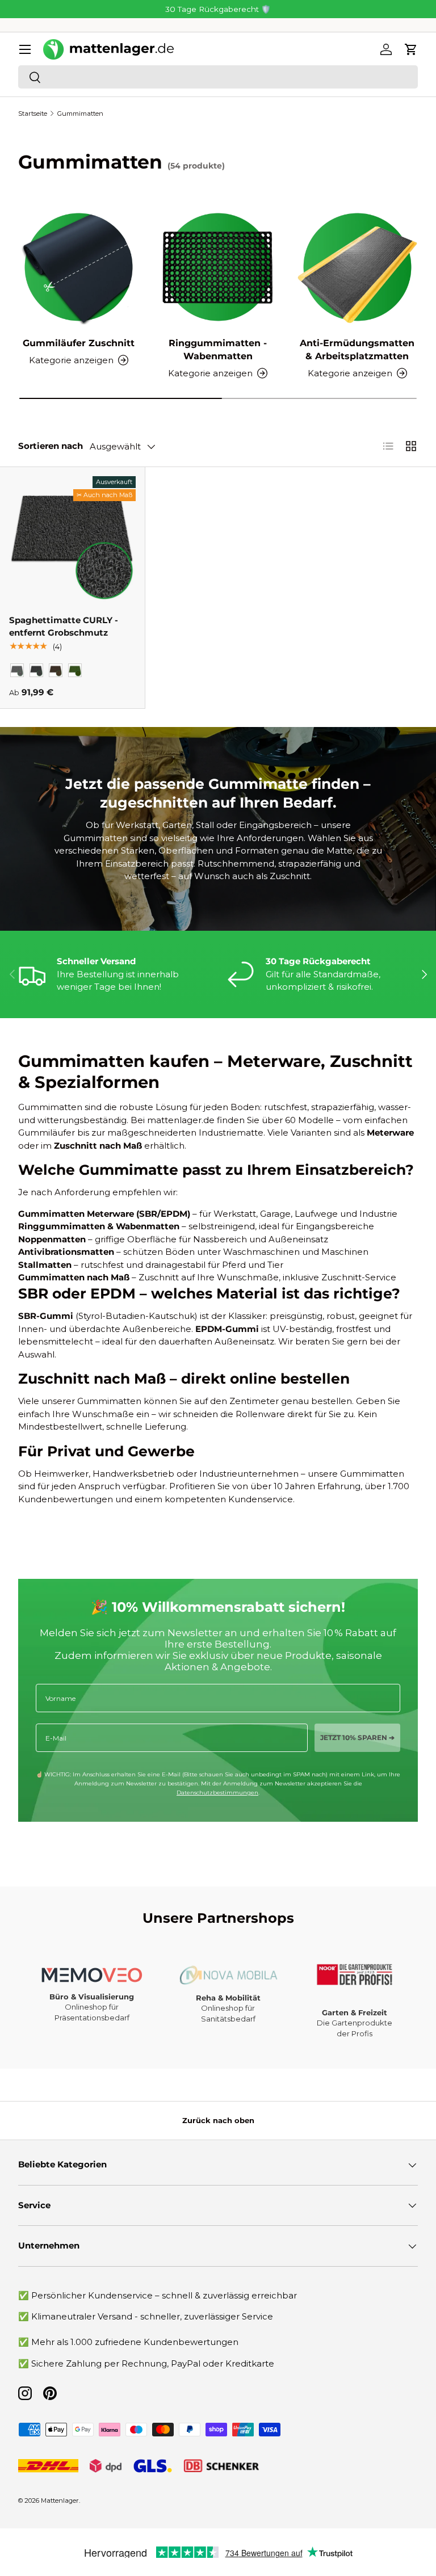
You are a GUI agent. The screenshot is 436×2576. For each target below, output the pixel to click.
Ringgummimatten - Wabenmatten (218, 349)
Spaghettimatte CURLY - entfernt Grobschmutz (64, 627)
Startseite (33, 114)
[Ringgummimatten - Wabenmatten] (218, 267)
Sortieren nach (51, 446)
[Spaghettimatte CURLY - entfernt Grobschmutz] (72, 539)
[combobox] (218, 77)
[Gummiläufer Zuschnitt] (79, 267)
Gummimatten (80, 114)
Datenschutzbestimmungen (217, 1793)
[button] (411, 49)
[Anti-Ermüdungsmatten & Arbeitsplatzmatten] (357, 267)
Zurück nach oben (218, 2120)
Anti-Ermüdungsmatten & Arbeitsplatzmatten (357, 349)
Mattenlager (60, 2501)
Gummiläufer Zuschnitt (79, 343)
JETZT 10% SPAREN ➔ (357, 1737)
